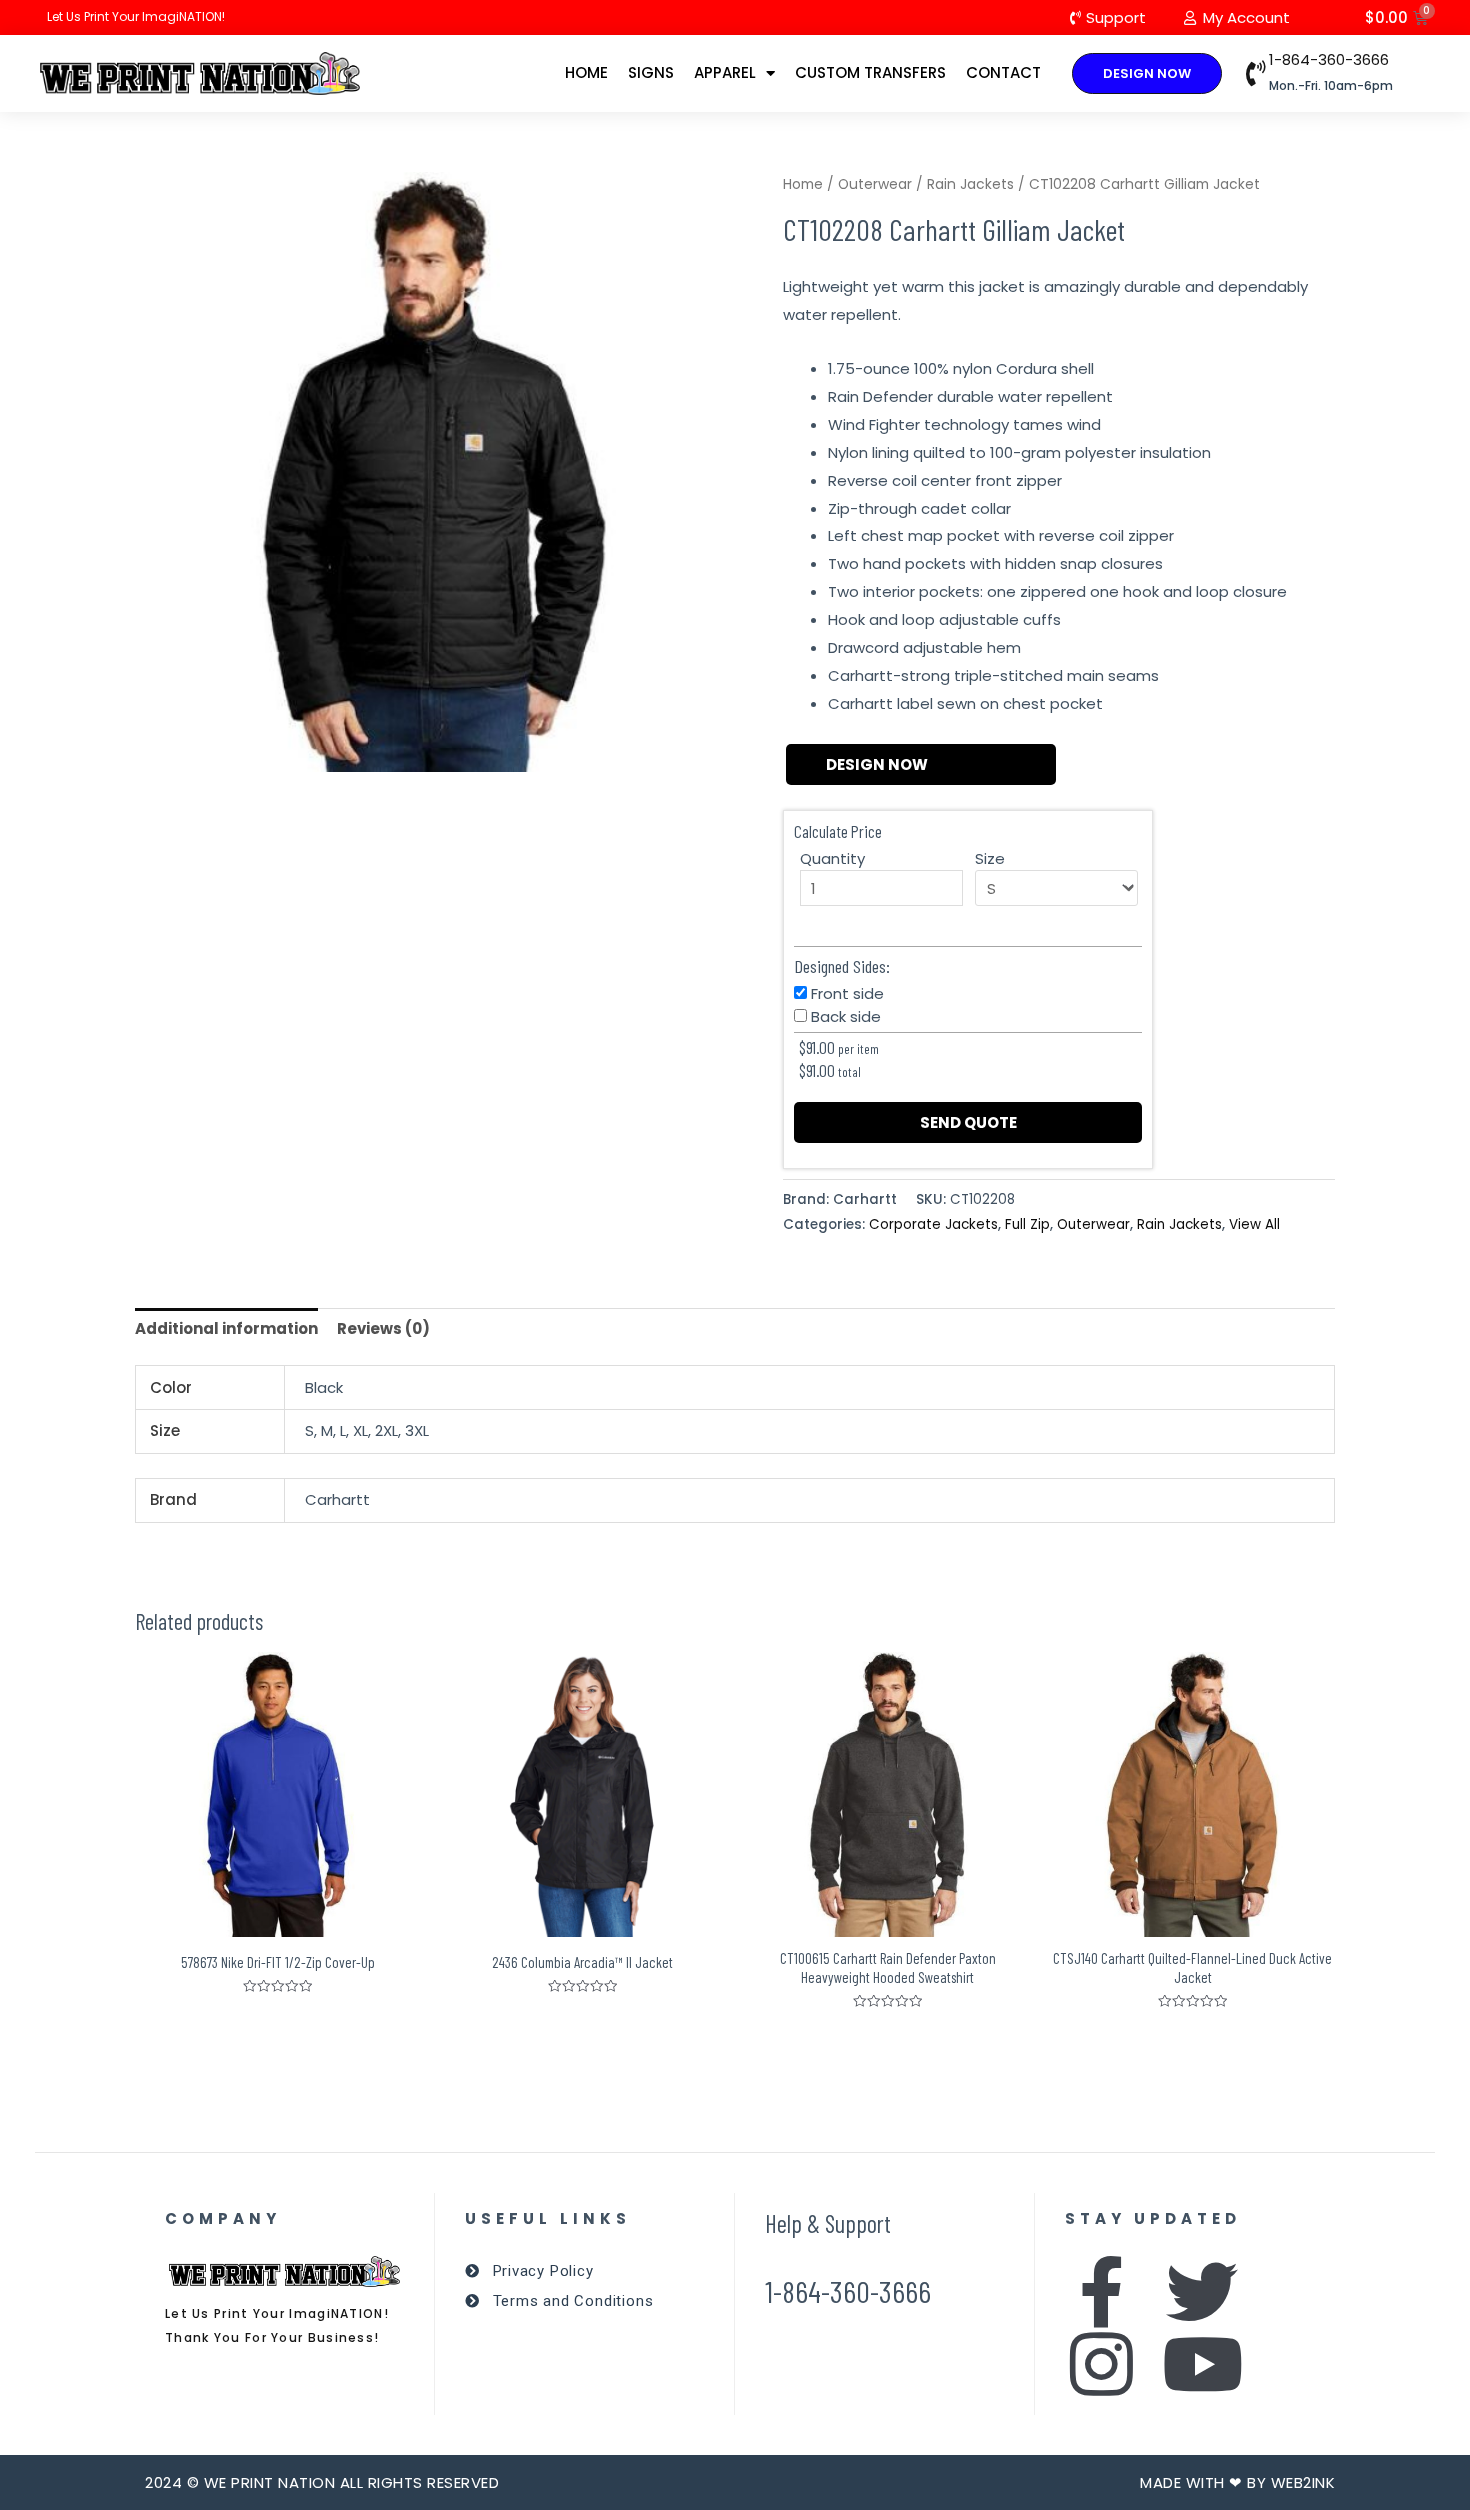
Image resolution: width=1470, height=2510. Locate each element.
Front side (847, 993)
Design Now (877, 764)
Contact (1003, 72)
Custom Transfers (870, 72)
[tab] (226, 1329)
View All (1254, 1224)
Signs (651, 72)
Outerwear (875, 184)
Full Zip (1027, 1224)
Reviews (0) (383, 1328)
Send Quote (968, 1122)
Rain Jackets (970, 184)
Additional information (226, 1328)
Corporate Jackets (933, 1224)
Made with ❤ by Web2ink (1237, 2482)
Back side (846, 1016)
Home (586, 72)
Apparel (725, 72)
